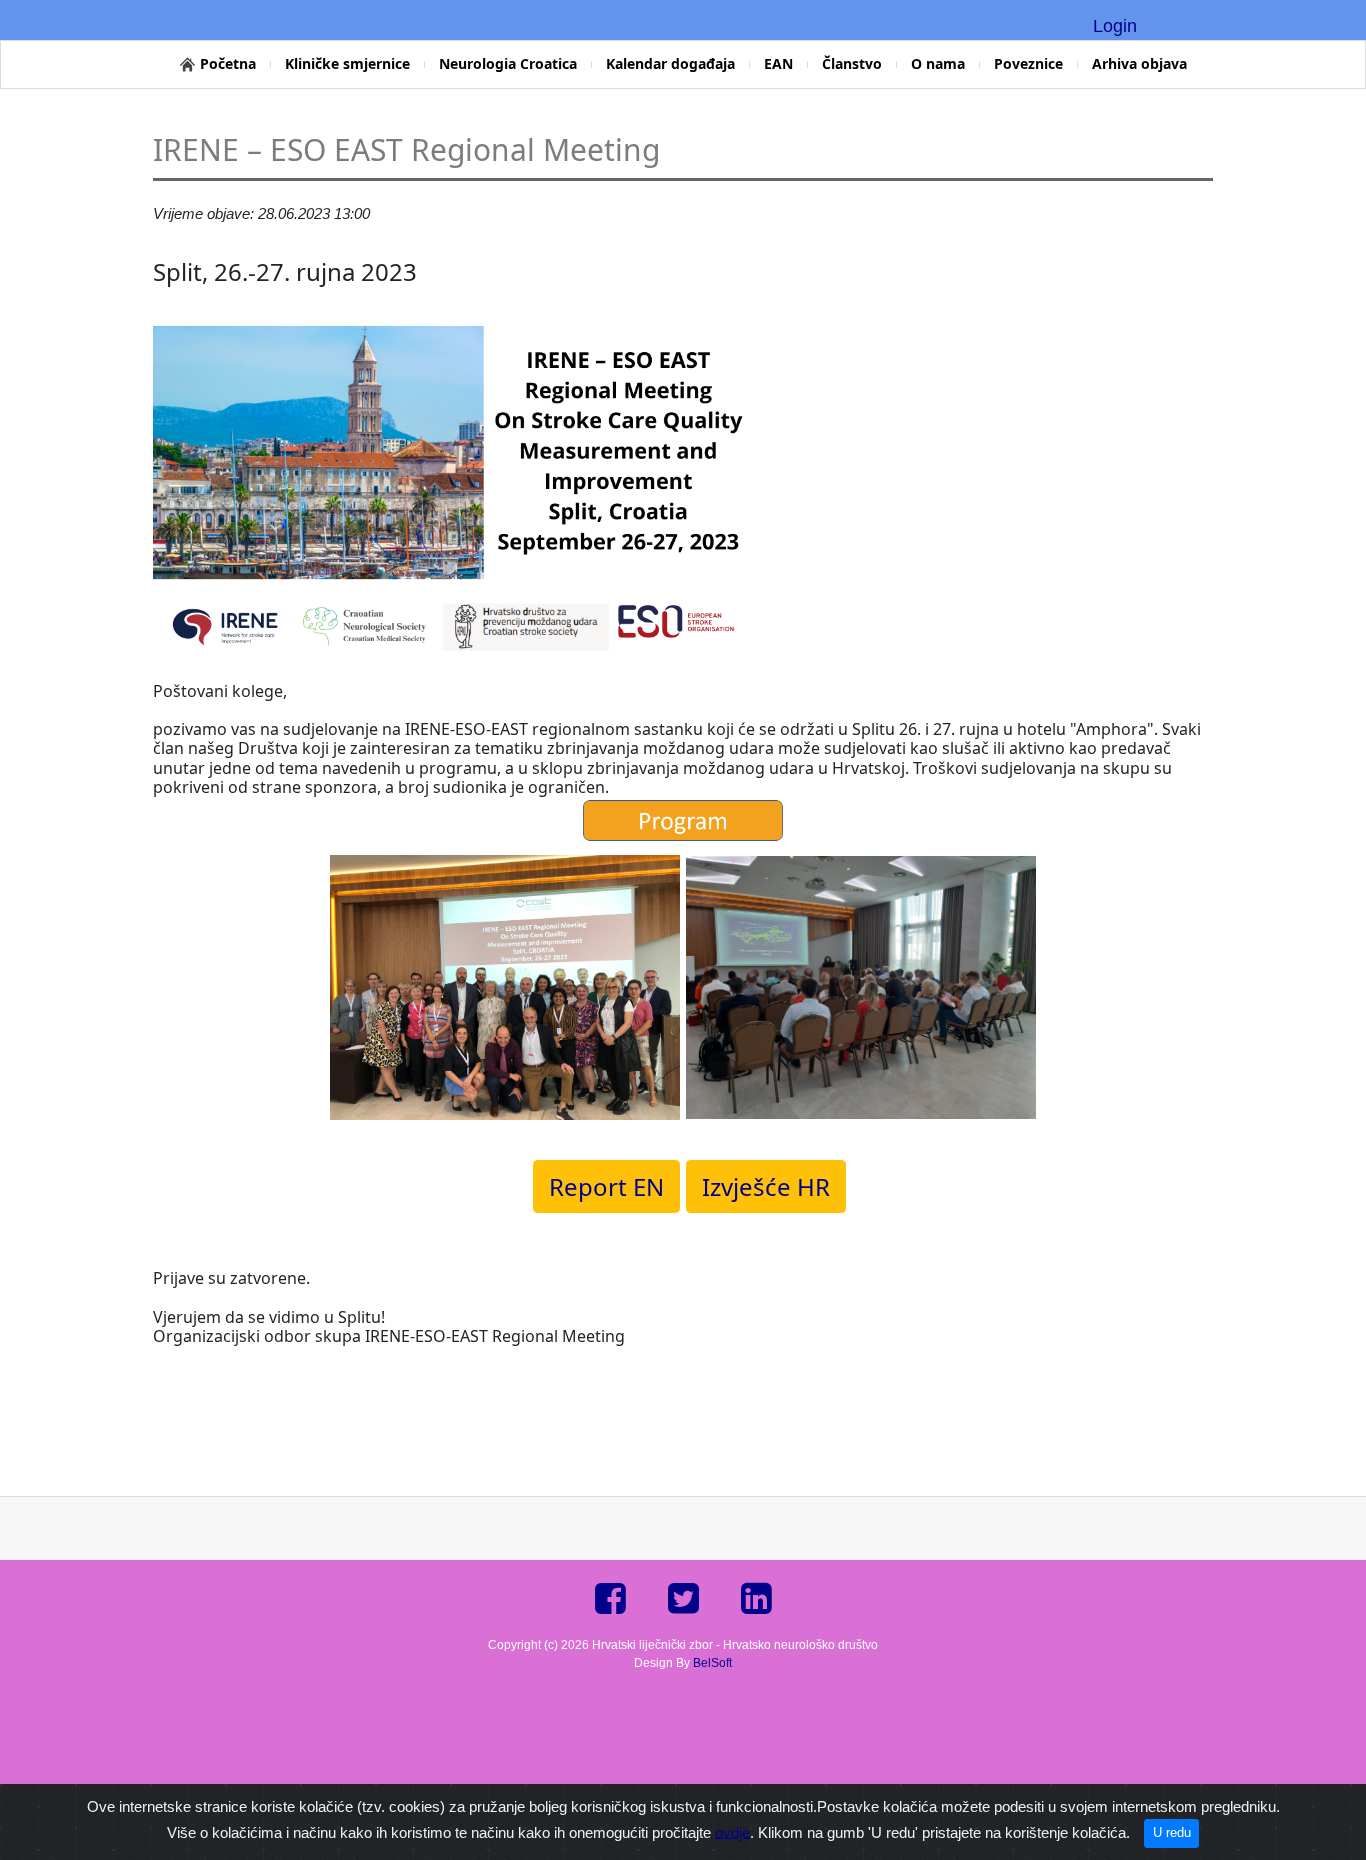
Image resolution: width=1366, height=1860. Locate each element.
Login (1115, 26)
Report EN (606, 1186)
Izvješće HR (766, 1186)
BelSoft (712, 1663)
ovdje (732, 1831)
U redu (1172, 1832)
